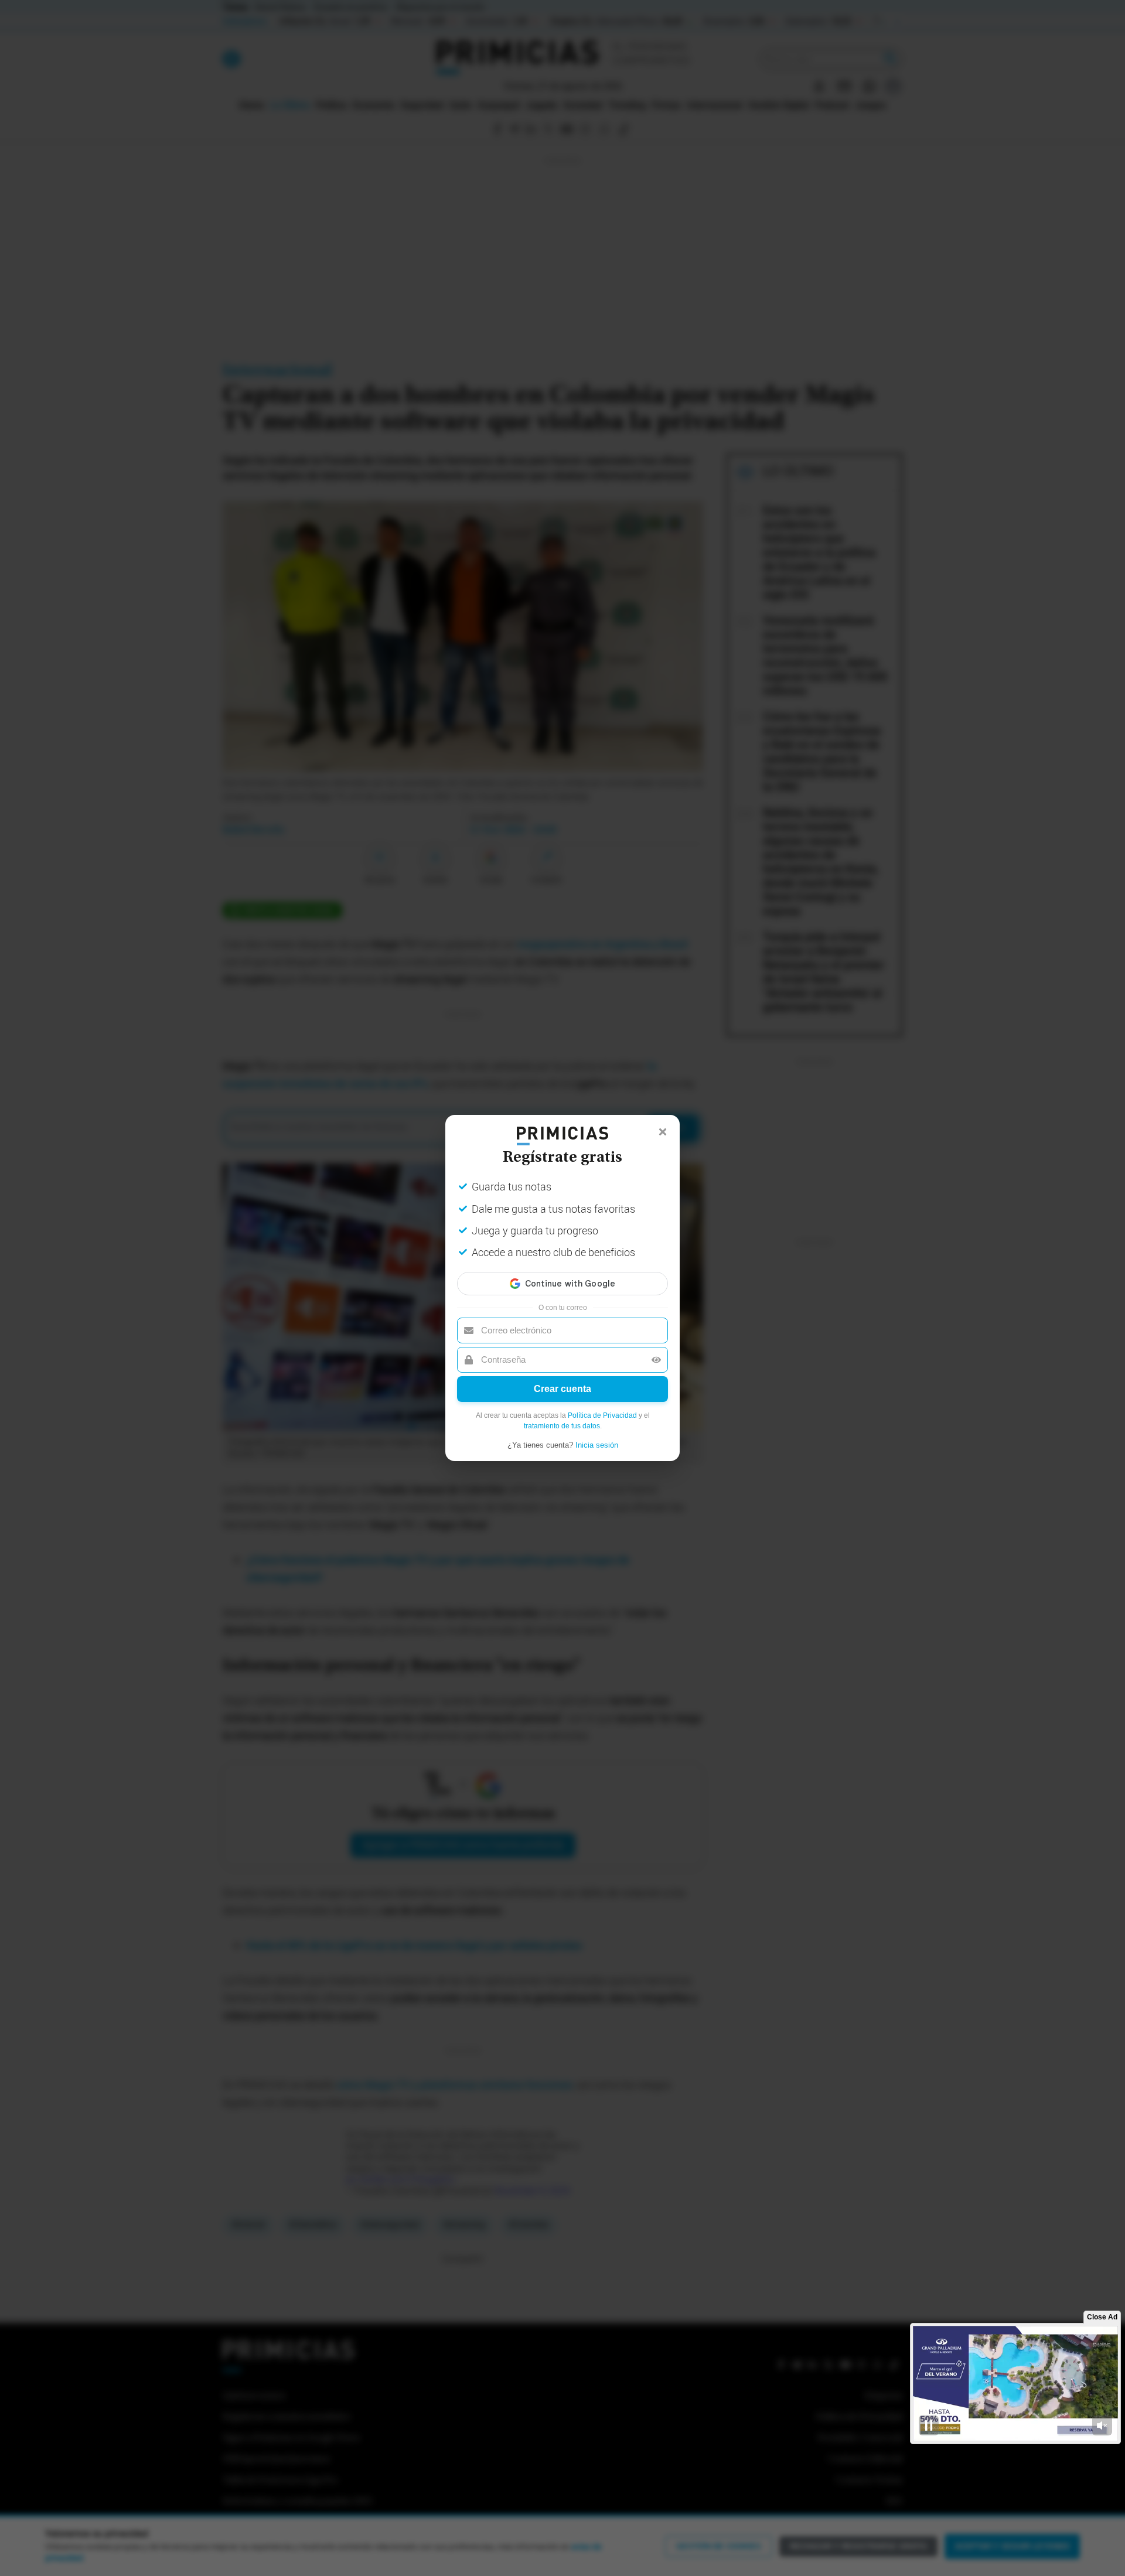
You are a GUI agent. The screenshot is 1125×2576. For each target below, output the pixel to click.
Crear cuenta (562, 1389)
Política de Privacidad (602, 1415)
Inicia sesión (597, 1445)
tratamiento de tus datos (562, 1426)
